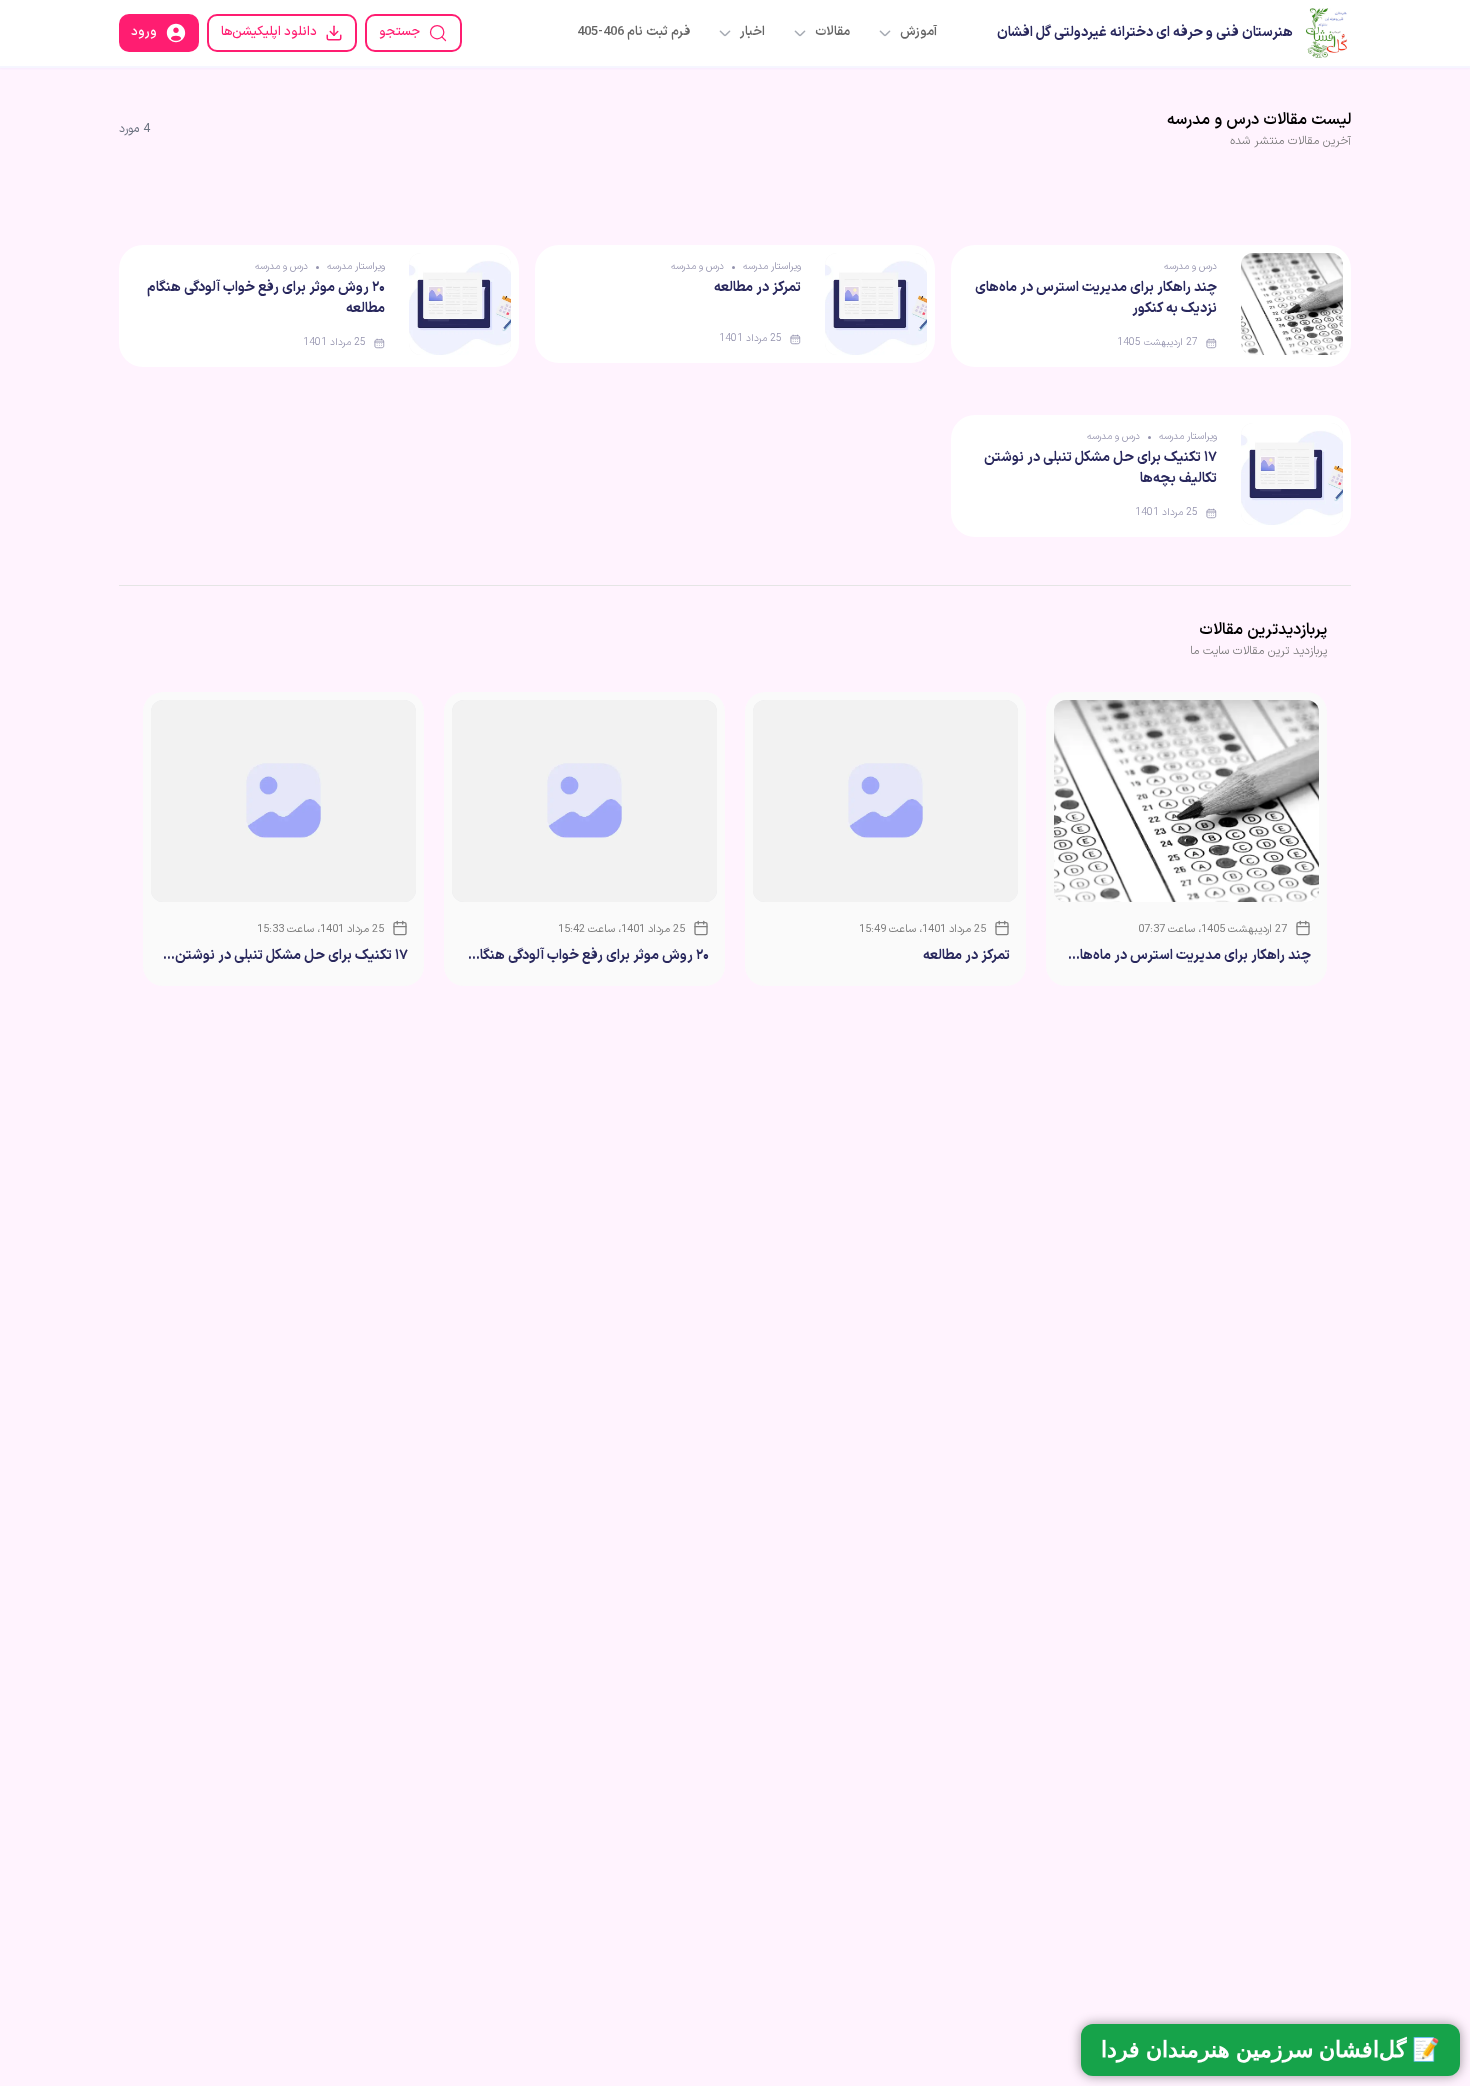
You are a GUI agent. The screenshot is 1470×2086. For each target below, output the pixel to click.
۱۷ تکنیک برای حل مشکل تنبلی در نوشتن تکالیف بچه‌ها (291, 956)
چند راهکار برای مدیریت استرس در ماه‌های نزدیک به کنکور (1190, 956)
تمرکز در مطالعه (757, 287)
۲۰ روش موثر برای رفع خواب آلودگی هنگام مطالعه (590, 956)
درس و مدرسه (1190, 266)
